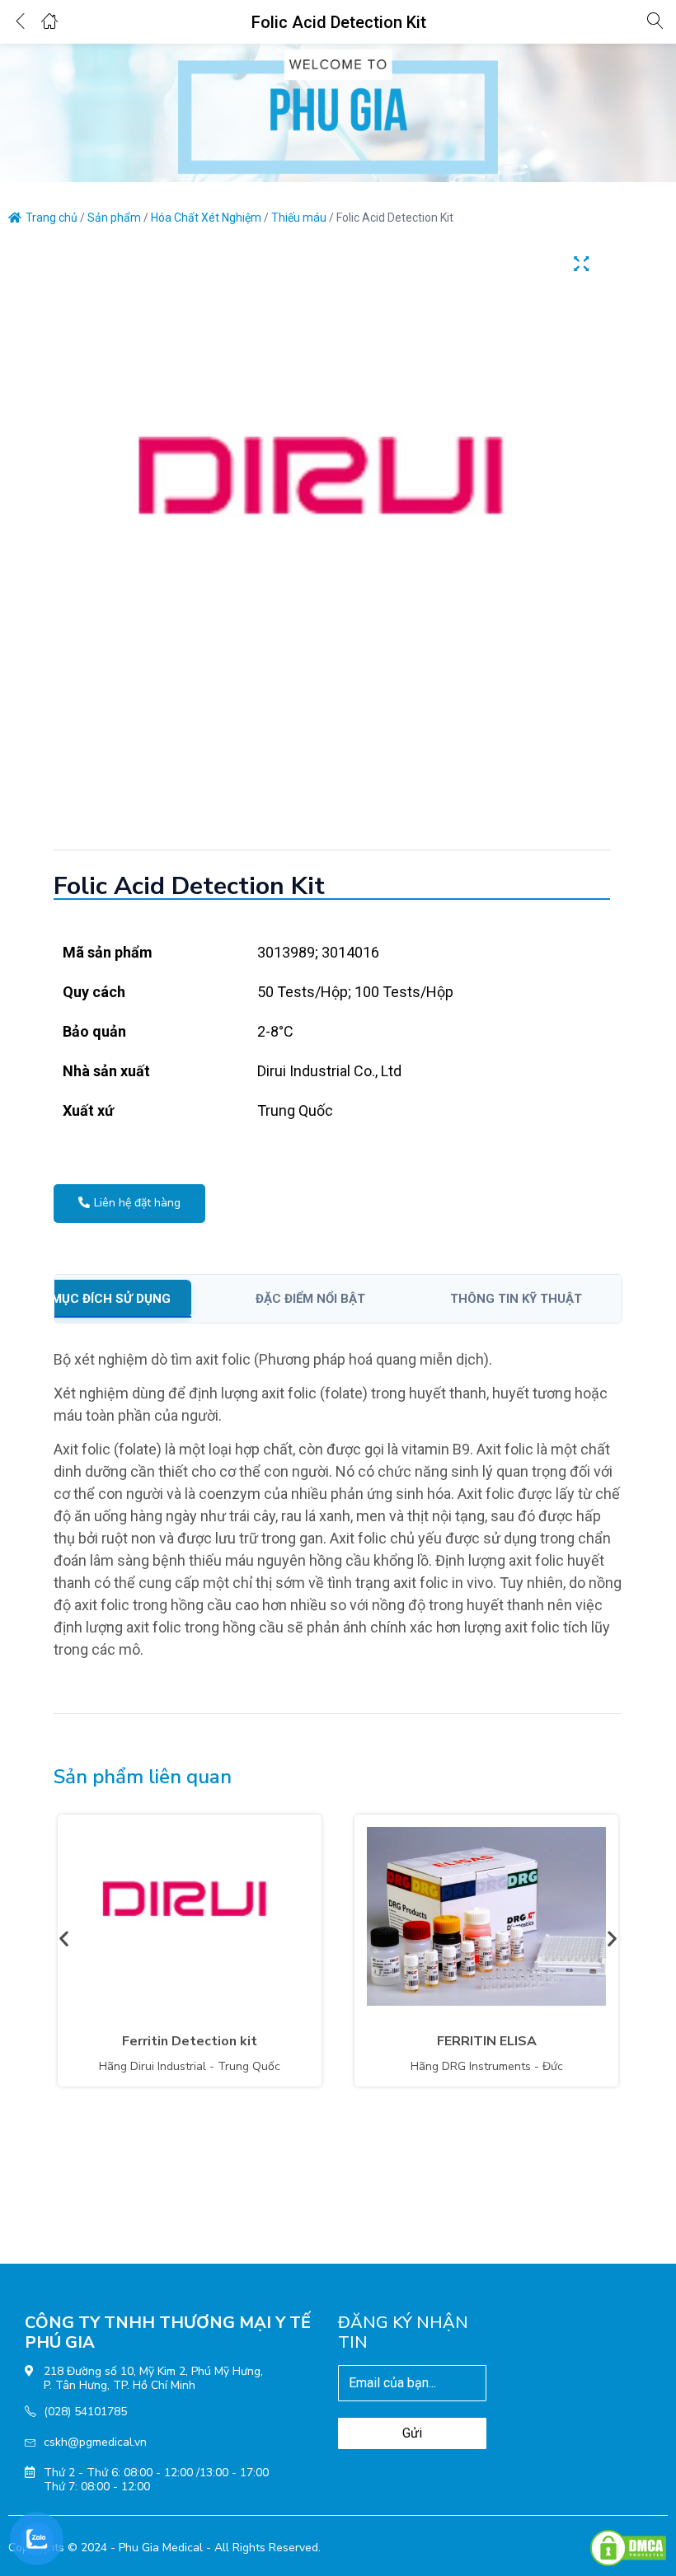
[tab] (131, 1299)
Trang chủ (52, 218)
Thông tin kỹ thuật (516, 1299)
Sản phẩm (114, 218)
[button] (64, 1938)
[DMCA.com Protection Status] (628, 2547)
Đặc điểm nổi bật (310, 1299)
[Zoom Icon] (581, 264)
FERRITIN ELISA (487, 2041)
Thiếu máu (299, 218)
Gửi (412, 2433)
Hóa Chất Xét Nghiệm (206, 218)
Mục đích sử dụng (111, 1299)
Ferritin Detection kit (190, 2041)
